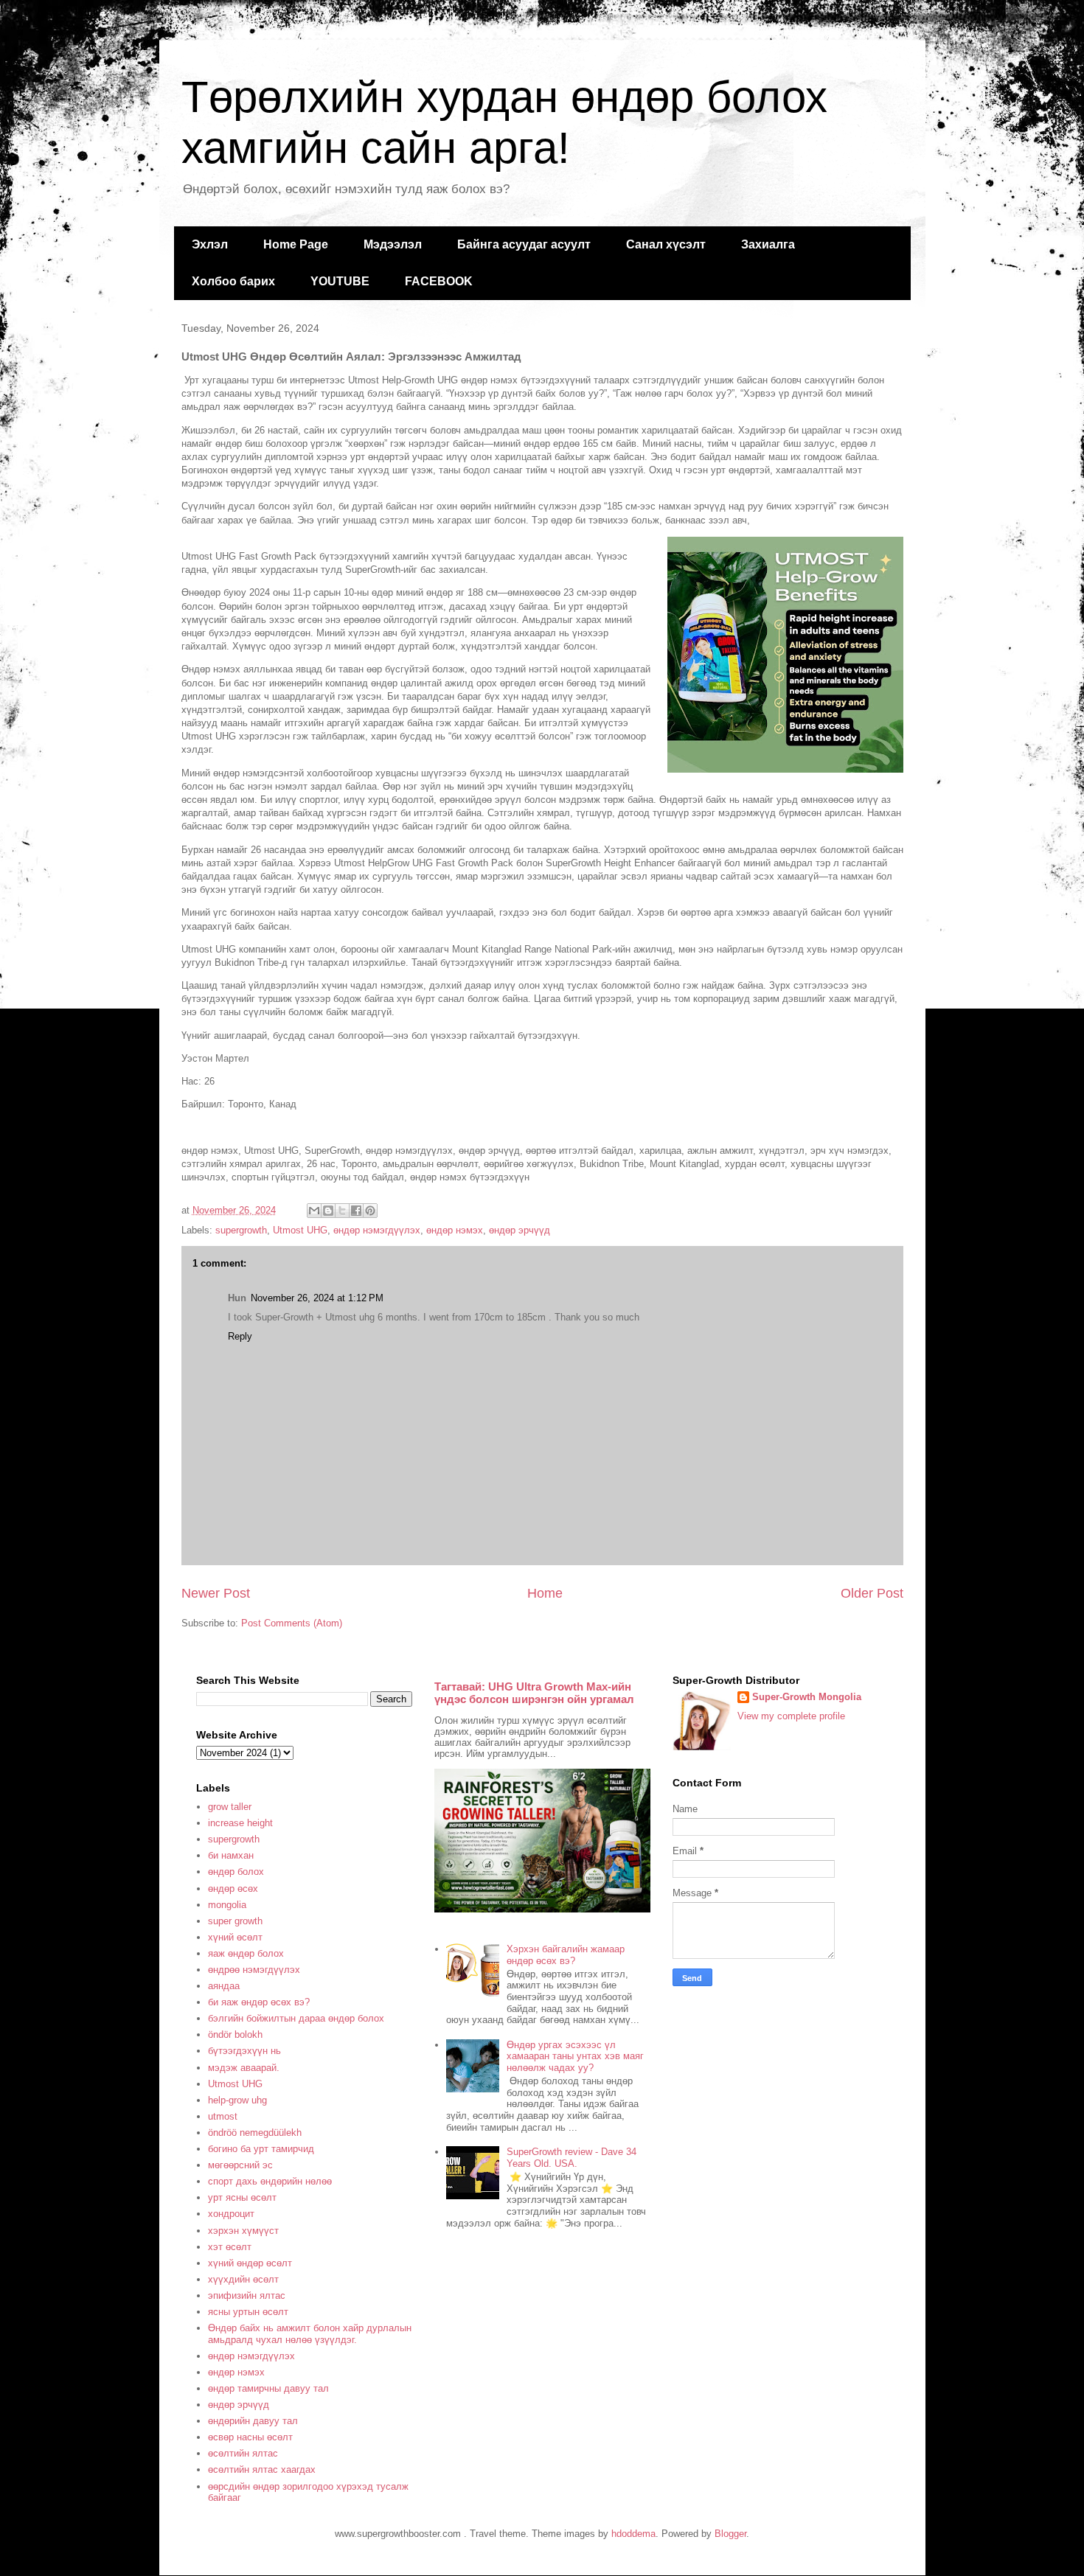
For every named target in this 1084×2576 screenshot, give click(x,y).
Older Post (872, 1593)
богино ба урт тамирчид (261, 2149)
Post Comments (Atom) (292, 1623)
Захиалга (768, 244)
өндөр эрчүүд (520, 1230)
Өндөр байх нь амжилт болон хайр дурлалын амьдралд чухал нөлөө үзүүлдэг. (310, 2334)
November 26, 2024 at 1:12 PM (317, 1298)
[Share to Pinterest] (370, 1211)
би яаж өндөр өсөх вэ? (259, 2002)
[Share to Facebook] (356, 1211)
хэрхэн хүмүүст (243, 2231)
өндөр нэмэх (455, 1230)
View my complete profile (791, 1716)
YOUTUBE (340, 281)
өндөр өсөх (233, 1889)
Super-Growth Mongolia (807, 1697)
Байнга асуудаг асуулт (524, 244)
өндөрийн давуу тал (253, 2421)
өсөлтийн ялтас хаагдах (262, 2469)
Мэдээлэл (393, 244)
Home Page (296, 244)
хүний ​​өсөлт (235, 1937)
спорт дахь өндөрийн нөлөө (270, 2181)
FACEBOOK (439, 281)
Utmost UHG (300, 1230)
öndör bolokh (235, 2034)
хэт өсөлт (230, 2247)
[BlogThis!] (328, 1211)
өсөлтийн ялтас (243, 2453)
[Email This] (314, 1211)
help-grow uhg (237, 2100)
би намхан (231, 1855)
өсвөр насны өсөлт (250, 2437)
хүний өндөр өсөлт (250, 2263)
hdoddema (633, 2534)
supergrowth (241, 1230)
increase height (240, 1823)
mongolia (227, 1905)
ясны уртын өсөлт (248, 2312)
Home (545, 1593)
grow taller (230, 1807)
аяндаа (224, 1986)
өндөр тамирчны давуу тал (268, 2388)
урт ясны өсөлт (242, 2197)
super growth (235, 1921)
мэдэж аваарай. (244, 2068)
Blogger (730, 2534)
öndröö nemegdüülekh (255, 2133)
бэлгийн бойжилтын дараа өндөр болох (296, 2018)
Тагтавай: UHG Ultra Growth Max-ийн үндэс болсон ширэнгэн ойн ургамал (534, 1693)
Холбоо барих (233, 281)
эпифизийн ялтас (247, 2295)
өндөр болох (236, 1872)
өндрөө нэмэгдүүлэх (254, 1970)
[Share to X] (342, 1211)
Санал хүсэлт (666, 244)
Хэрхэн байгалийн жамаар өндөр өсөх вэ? (566, 1955)
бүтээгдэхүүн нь (244, 2051)
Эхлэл (210, 244)
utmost (223, 2116)
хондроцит (231, 2214)
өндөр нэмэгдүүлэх (377, 1230)
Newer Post (216, 1593)
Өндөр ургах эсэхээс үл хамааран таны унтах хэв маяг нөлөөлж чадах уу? (575, 2056)
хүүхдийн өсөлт (243, 2279)
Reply (240, 1336)
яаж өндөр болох (246, 1953)
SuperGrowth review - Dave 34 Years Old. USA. (571, 2158)
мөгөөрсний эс (240, 2165)
